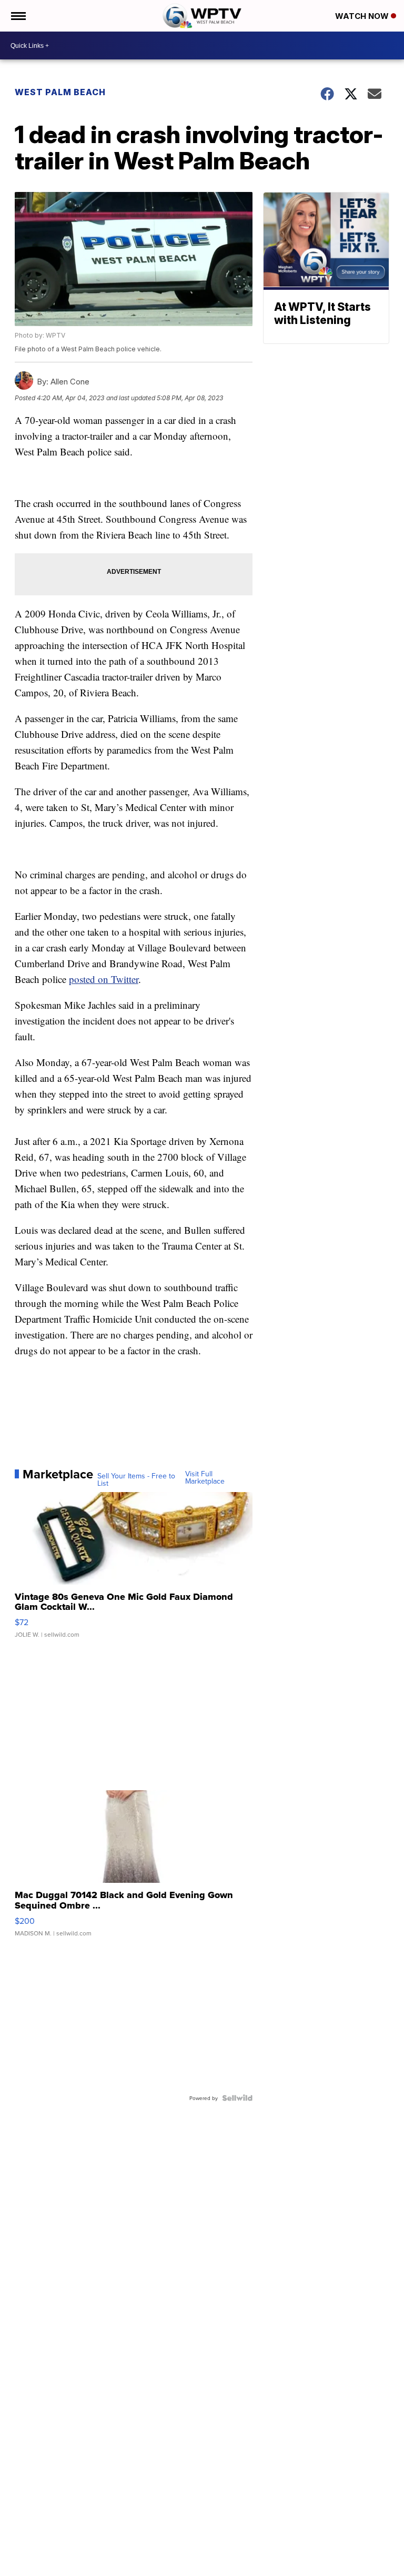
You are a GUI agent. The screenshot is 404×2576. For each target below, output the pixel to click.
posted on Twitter (104, 979)
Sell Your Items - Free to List (136, 1479)
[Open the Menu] (18, 16)
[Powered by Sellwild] (237, 2098)
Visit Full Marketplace (205, 1477)
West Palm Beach (60, 92)
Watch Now (363, 16)
